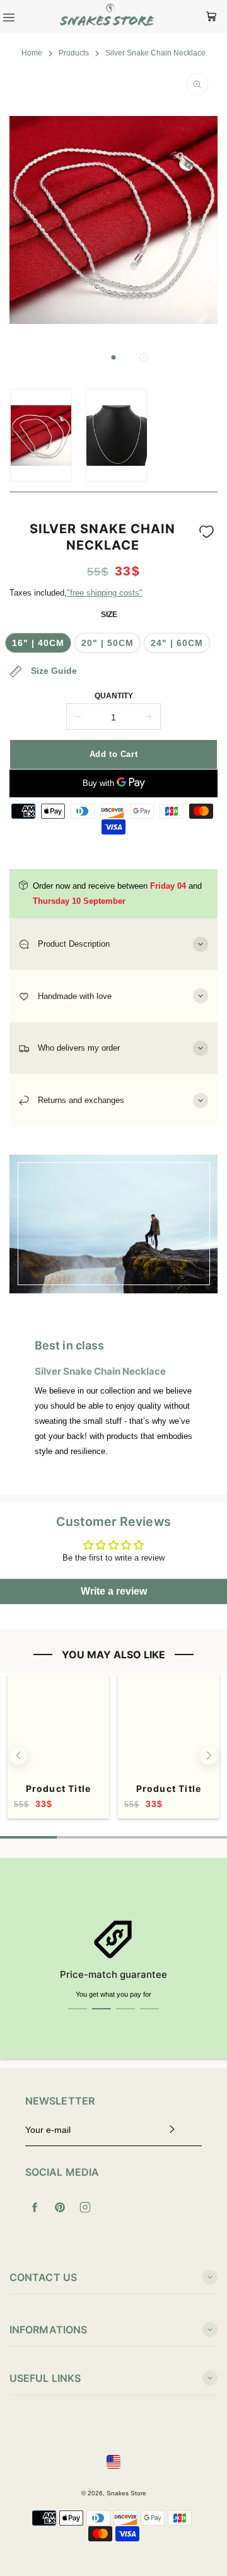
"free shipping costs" (105, 593)
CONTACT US (43, 2277)
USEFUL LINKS (45, 2378)
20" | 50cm (108, 643)
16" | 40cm (38, 643)
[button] (113, 357)
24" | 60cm (177, 643)
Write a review (114, 1591)
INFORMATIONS (48, 2330)
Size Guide (53, 671)
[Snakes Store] (107, 16)
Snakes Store (126, 2493)
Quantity (114, 696)
